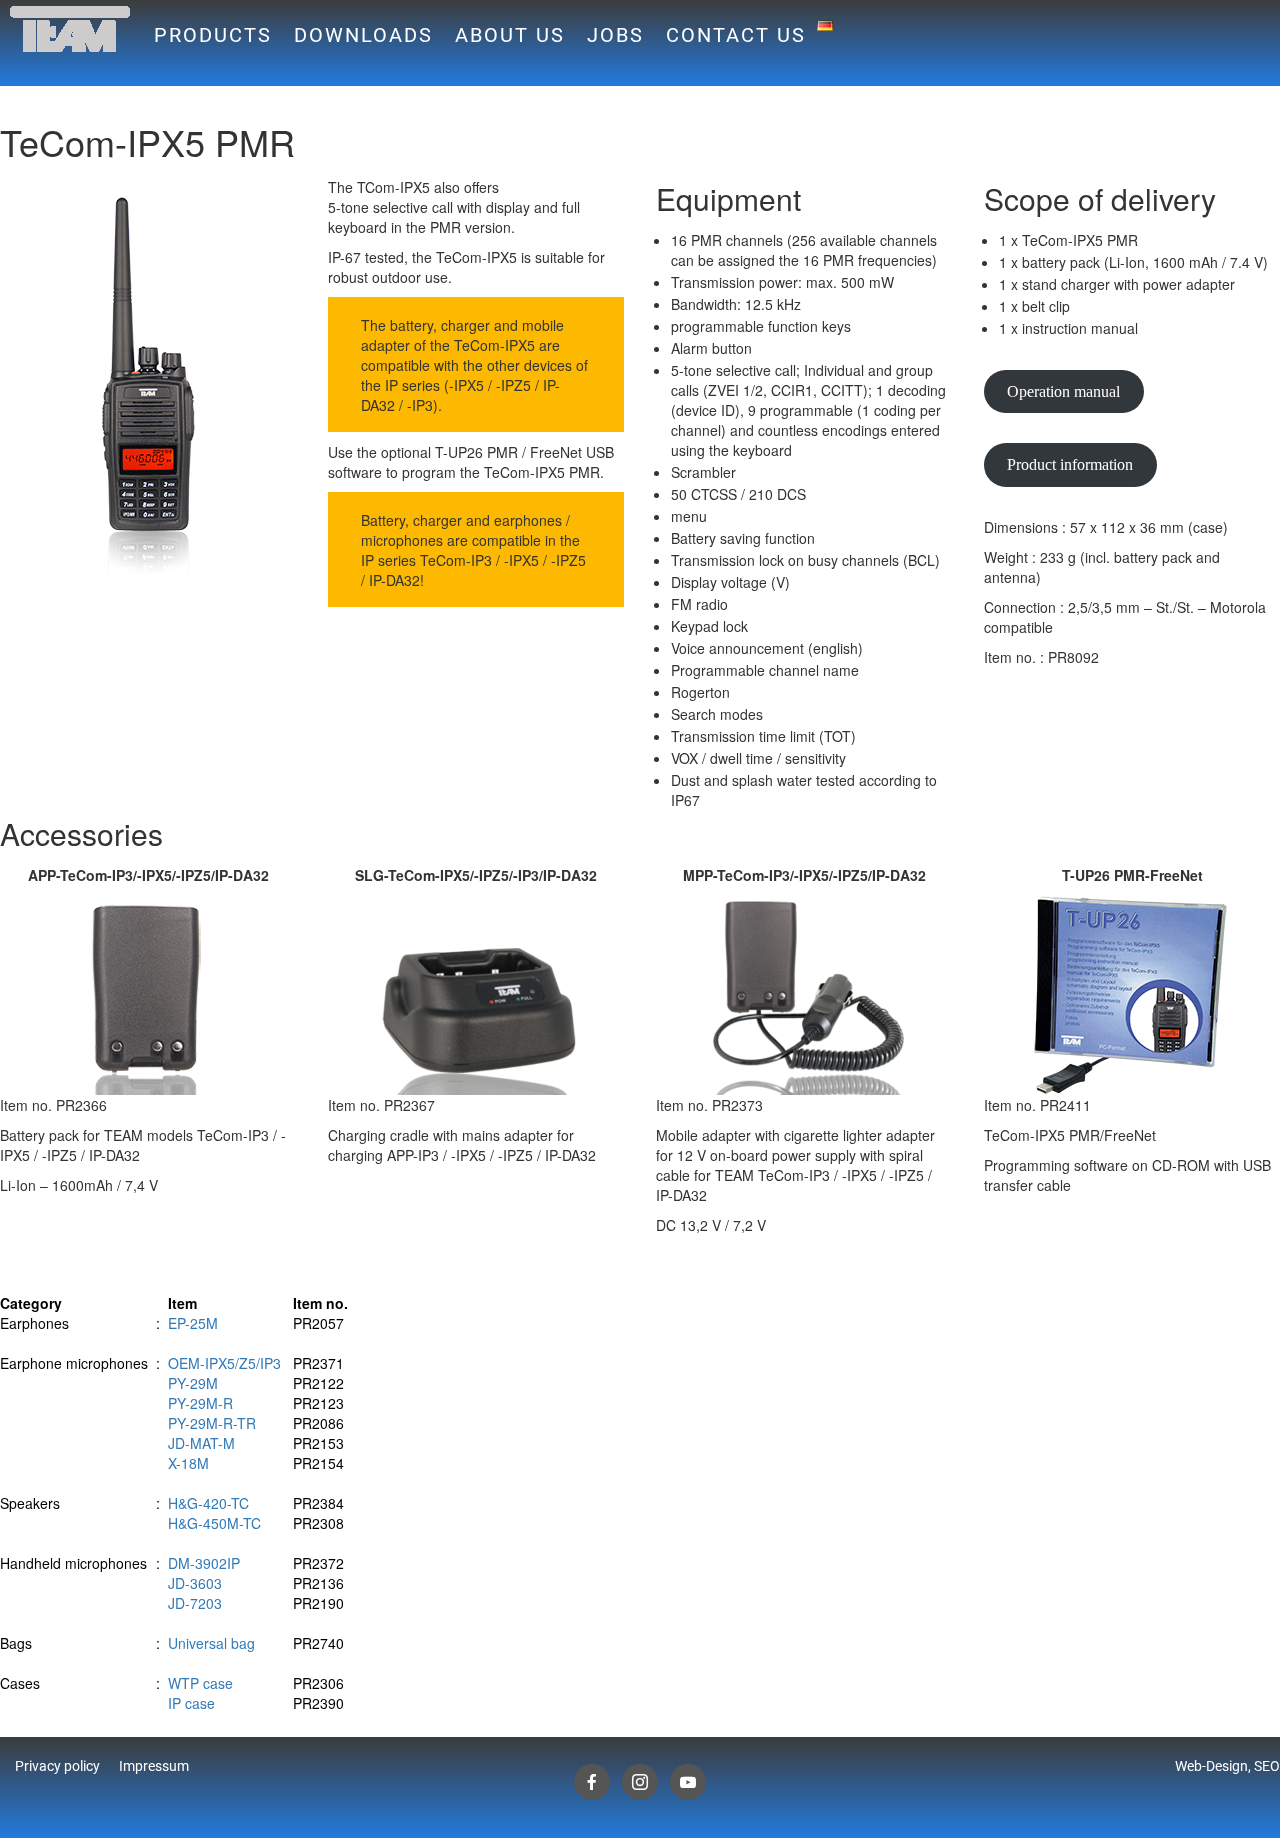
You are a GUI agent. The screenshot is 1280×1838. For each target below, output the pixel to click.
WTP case (200, 1683)
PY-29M (193, 1383)
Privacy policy (57, 1766)
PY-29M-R (200, 1403)
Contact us (736, 35)
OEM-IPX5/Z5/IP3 (224, 1363)
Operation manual (1063, 391)
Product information (1070, 464)
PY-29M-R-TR (212, 1423)
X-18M (188, 1463)
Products (213, 35)
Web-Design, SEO (1227, 1766)
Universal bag (211, 1643)
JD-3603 (195, 1583)
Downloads (363, 35)
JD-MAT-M (201, 1443)
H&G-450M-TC (214, 1523)
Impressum (154, 1766)
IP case (191, 1703)
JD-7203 (195, 1603)
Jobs (615, 35)
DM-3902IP (204, 1563)
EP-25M (193, 1323)
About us (510, 35)
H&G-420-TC (208, 1503)
